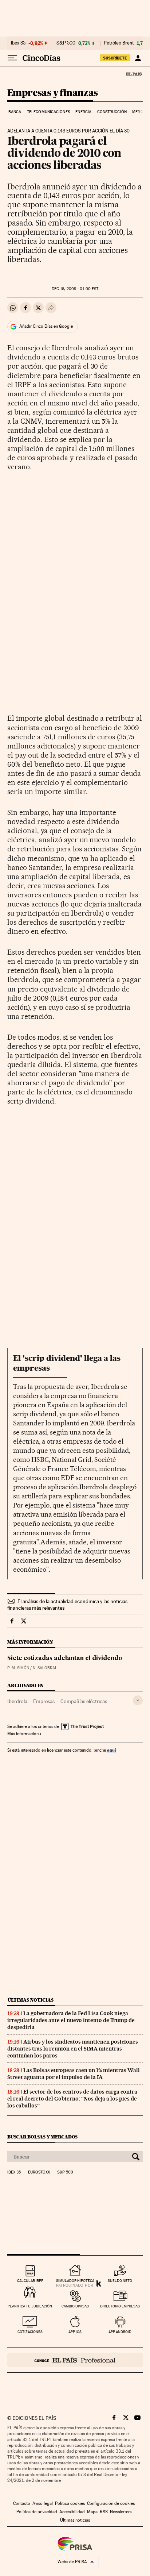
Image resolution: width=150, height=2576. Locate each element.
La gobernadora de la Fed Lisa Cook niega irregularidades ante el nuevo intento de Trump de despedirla (71, 2020)
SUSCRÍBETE (115, 58)
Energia (83, 112)
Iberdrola (17, 1701)
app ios (75, 2332)
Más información (23, 1734)
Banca (15, 112)
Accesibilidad (72, 2512)
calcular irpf (30, 2281)
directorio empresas (120, 2306)
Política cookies (70, 2503)
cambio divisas (75, 2306)
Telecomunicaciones (48, 112)
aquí (111, 1750)
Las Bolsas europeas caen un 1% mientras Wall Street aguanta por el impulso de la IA (74, 2074)
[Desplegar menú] (12, 58)
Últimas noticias (31, 2000)
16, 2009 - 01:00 (75, 289)
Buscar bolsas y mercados (42, 2137)
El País (134, 74)
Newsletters (121, 2512)
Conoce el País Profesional (75, 2360)
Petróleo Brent (119, 43)
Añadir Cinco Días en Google (46, 326)
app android (120, 2332)
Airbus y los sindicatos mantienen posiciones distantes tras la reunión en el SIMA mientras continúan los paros (73, 2049)
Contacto (22, 2503)
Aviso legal (43, 2503)
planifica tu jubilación (30, 2306)
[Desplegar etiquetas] (138, 1700)
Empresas (44, 1701)
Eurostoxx (39, 2172)
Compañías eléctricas (84, 1701)
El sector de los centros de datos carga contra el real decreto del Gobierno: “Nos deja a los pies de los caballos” (72, 2099)
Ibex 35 (18, 43)
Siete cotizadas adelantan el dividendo (65, 1659)
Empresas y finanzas (53, 93)
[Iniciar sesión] (138, 58)
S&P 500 (66, 43)
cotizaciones (30, 2332)
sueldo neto (120, 2281)
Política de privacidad (37, 2512)
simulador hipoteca (75, 2281)
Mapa (92, 2512)
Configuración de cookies (111, 2503)
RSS (104, 2512)
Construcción (112, 112)
